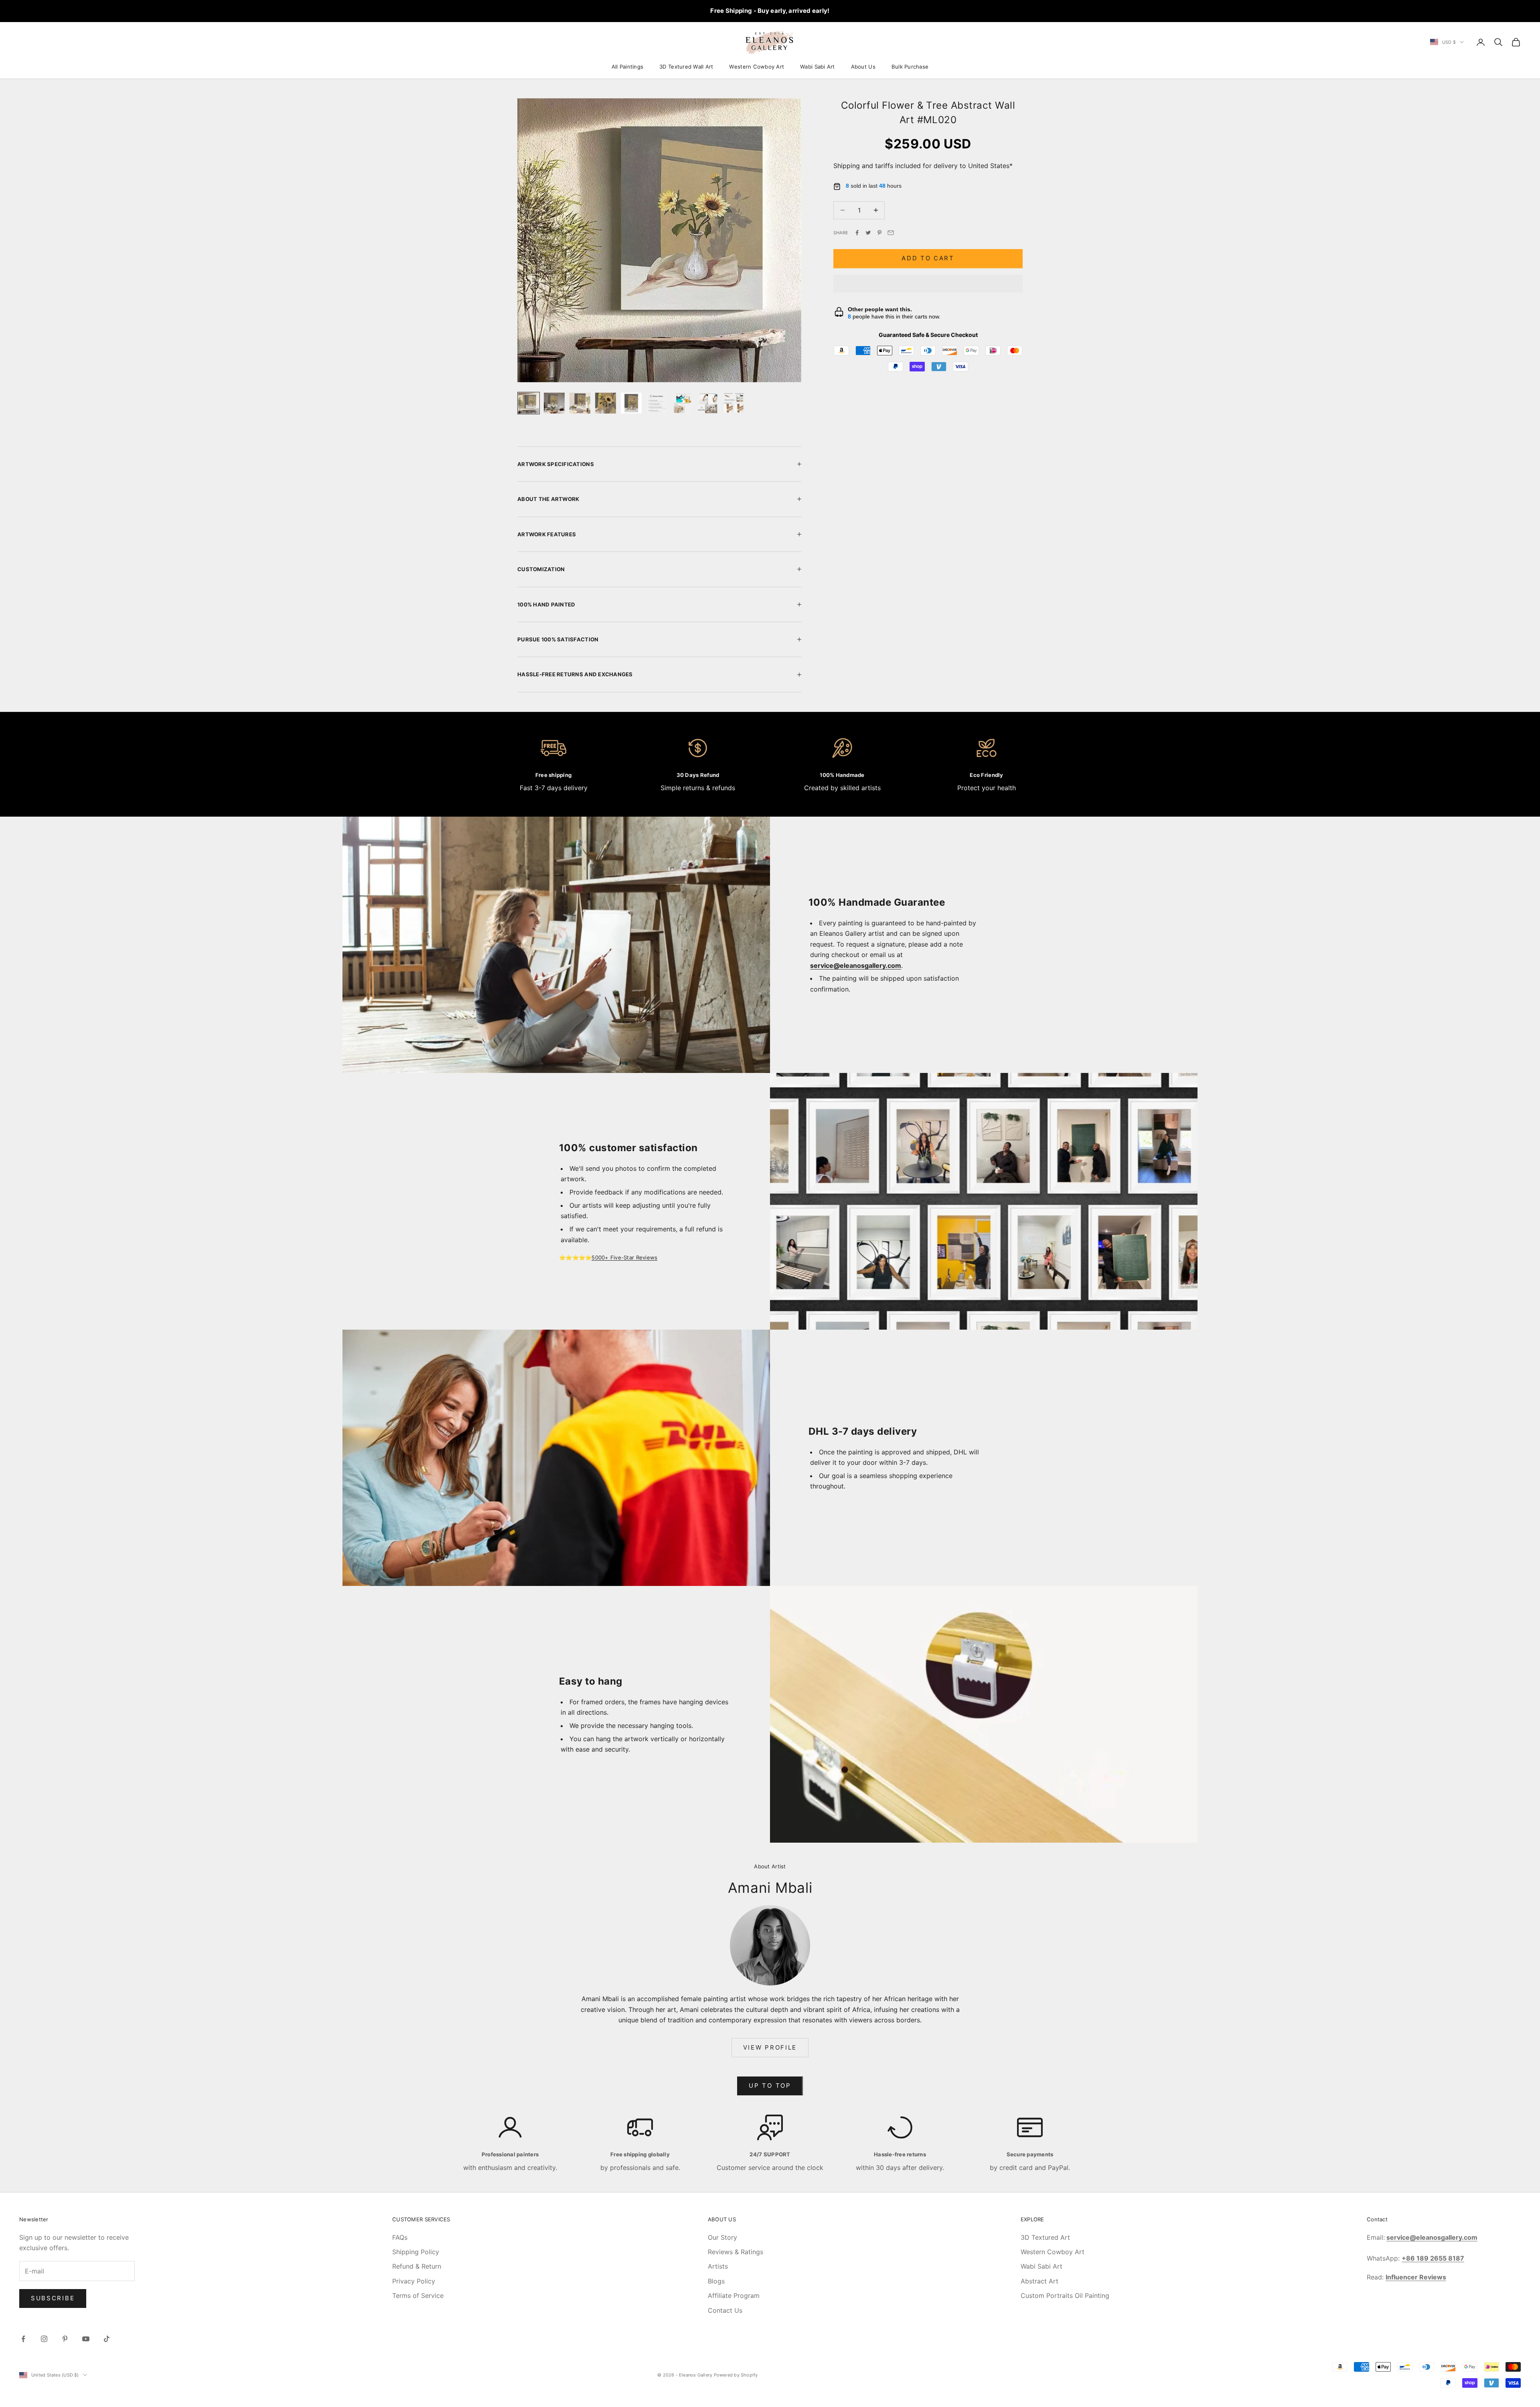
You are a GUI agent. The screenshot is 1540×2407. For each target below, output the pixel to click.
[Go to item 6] (657, 403)
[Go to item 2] (554, 403)
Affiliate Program (734, 2295)
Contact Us (725, 2310)
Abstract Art (1039, 2281)
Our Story (722, 2237)
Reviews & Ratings (736, 2252)
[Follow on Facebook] (23, 2339)
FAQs (400, 2237)
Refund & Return (417, 2266)
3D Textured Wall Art (686, 67)
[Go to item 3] (580, 403)
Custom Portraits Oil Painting (1065, 2295)
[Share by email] (891, 233)
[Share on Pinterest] (879, 233)
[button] (928, 284)
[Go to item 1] (529, 403)
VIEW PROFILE (770, 2047)
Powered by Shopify (736, 2375)
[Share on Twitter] (868, 233)
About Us (863, 67)
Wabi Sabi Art (817, 67)
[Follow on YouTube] (86, 2339)
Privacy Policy (414, 2281)
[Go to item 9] (734, 403)
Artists (718, 2266)
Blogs (716, 2281)
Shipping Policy (416, 2252)
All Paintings (627, 67)
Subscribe (53, 2298)
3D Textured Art (1045, 2237)
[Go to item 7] (683, 403)
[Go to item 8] (708, 403)
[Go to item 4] (606, 403)
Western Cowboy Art (757, 67)
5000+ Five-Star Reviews (624, 1257)
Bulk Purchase (910, 67)
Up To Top (770, 2086)
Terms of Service (418, 2295)
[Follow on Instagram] (44, 2339)
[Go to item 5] (631, 403)
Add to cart (928, 258)
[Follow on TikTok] (107, 2339)
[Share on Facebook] (857, 233)
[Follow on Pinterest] (65, 2339)
